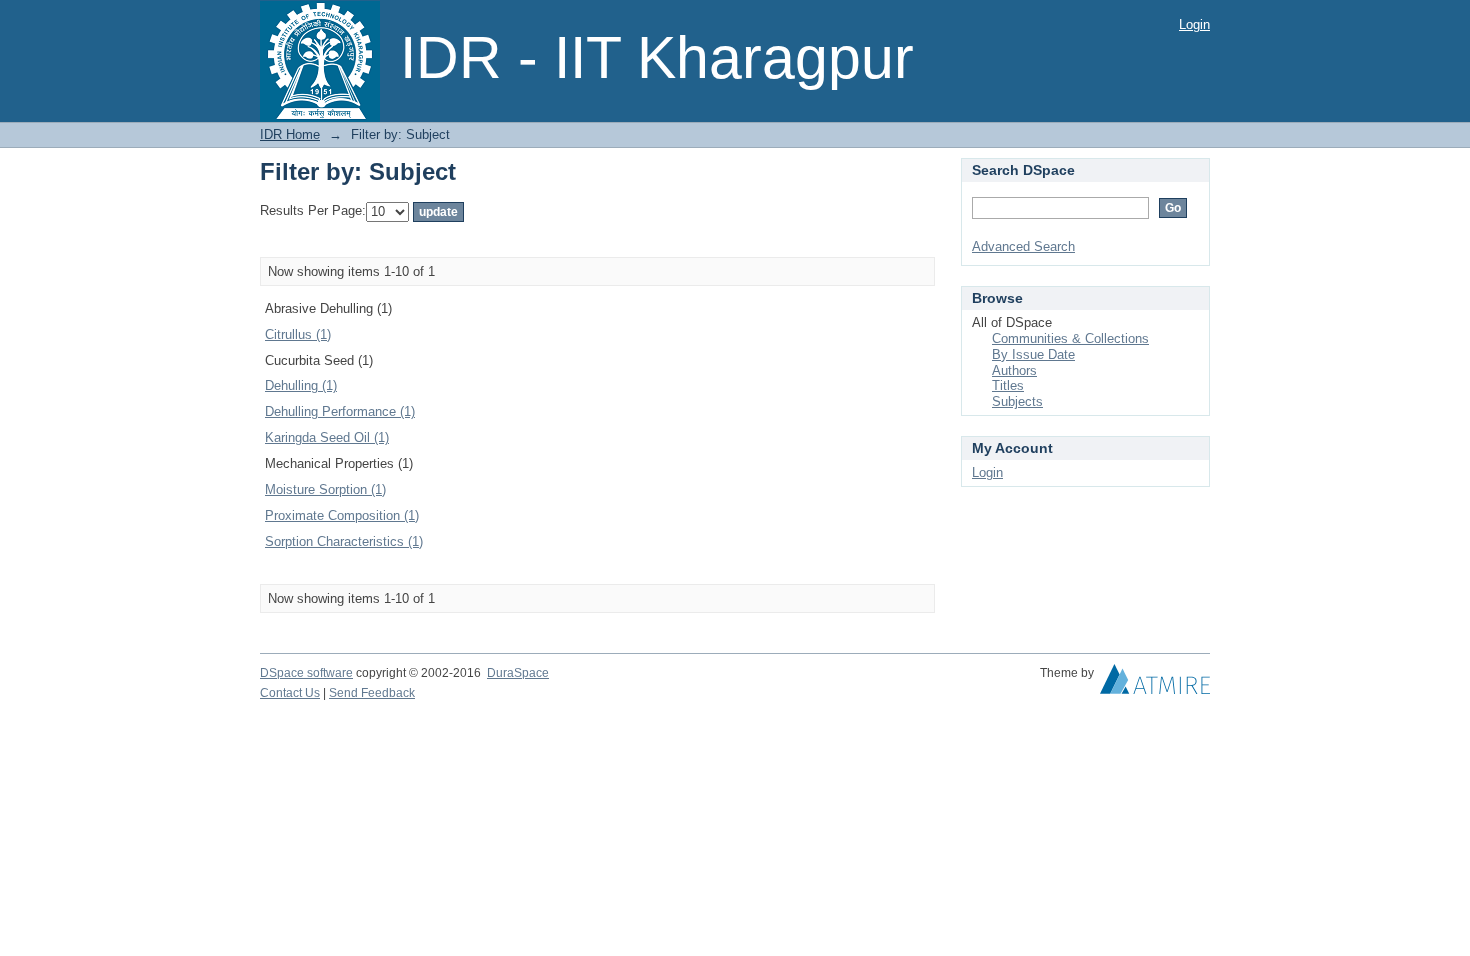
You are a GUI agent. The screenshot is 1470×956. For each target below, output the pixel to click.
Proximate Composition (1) (342, 515)
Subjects (1017, 401)
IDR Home (290, 134)
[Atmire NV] (1155, 684)
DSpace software (306, 673)
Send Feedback (372, 693)
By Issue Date (1033, 354)
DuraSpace (518, 673)
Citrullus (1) (298, 334)
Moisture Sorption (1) (325, 489)
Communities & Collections (1070, 338)
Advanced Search (1023, 246)
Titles (1008, 385)
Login (1194, 24)
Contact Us (290, 693)
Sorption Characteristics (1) (344, 541)
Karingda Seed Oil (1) (327, 437)
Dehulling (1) (301, 385)
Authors (1014, 370)
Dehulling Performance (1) (340, 411)
